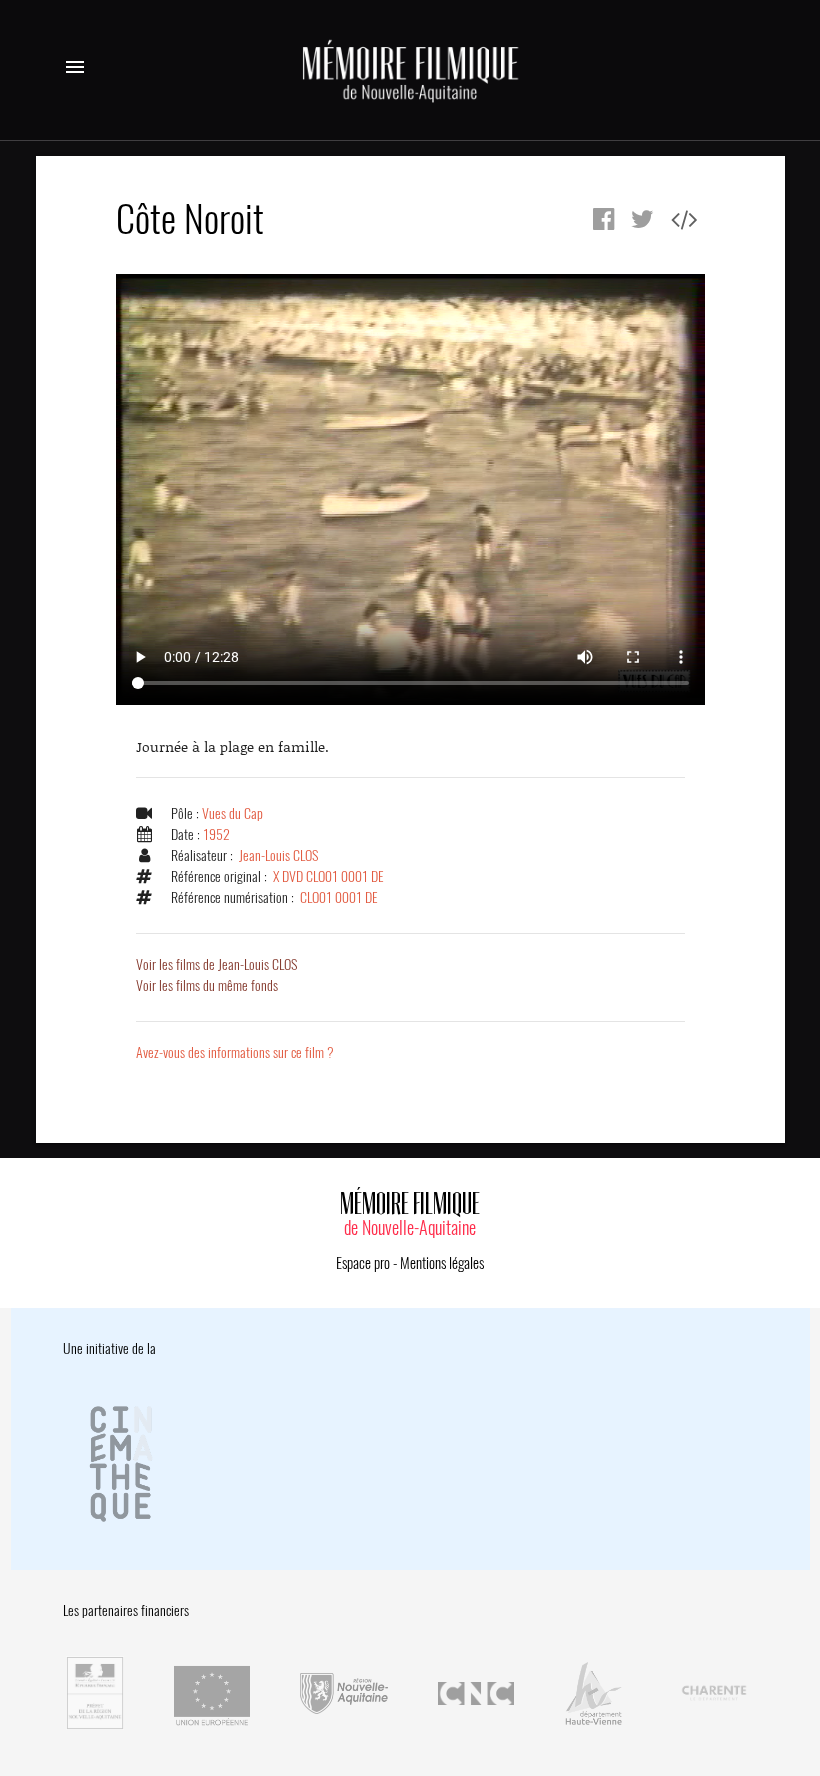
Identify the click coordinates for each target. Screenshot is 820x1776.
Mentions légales (442, 1263)
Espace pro (363, 1263)
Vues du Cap (232, 813)
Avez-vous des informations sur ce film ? (235, 1052)
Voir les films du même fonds (207, 985)
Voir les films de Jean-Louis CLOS (216, 964)
